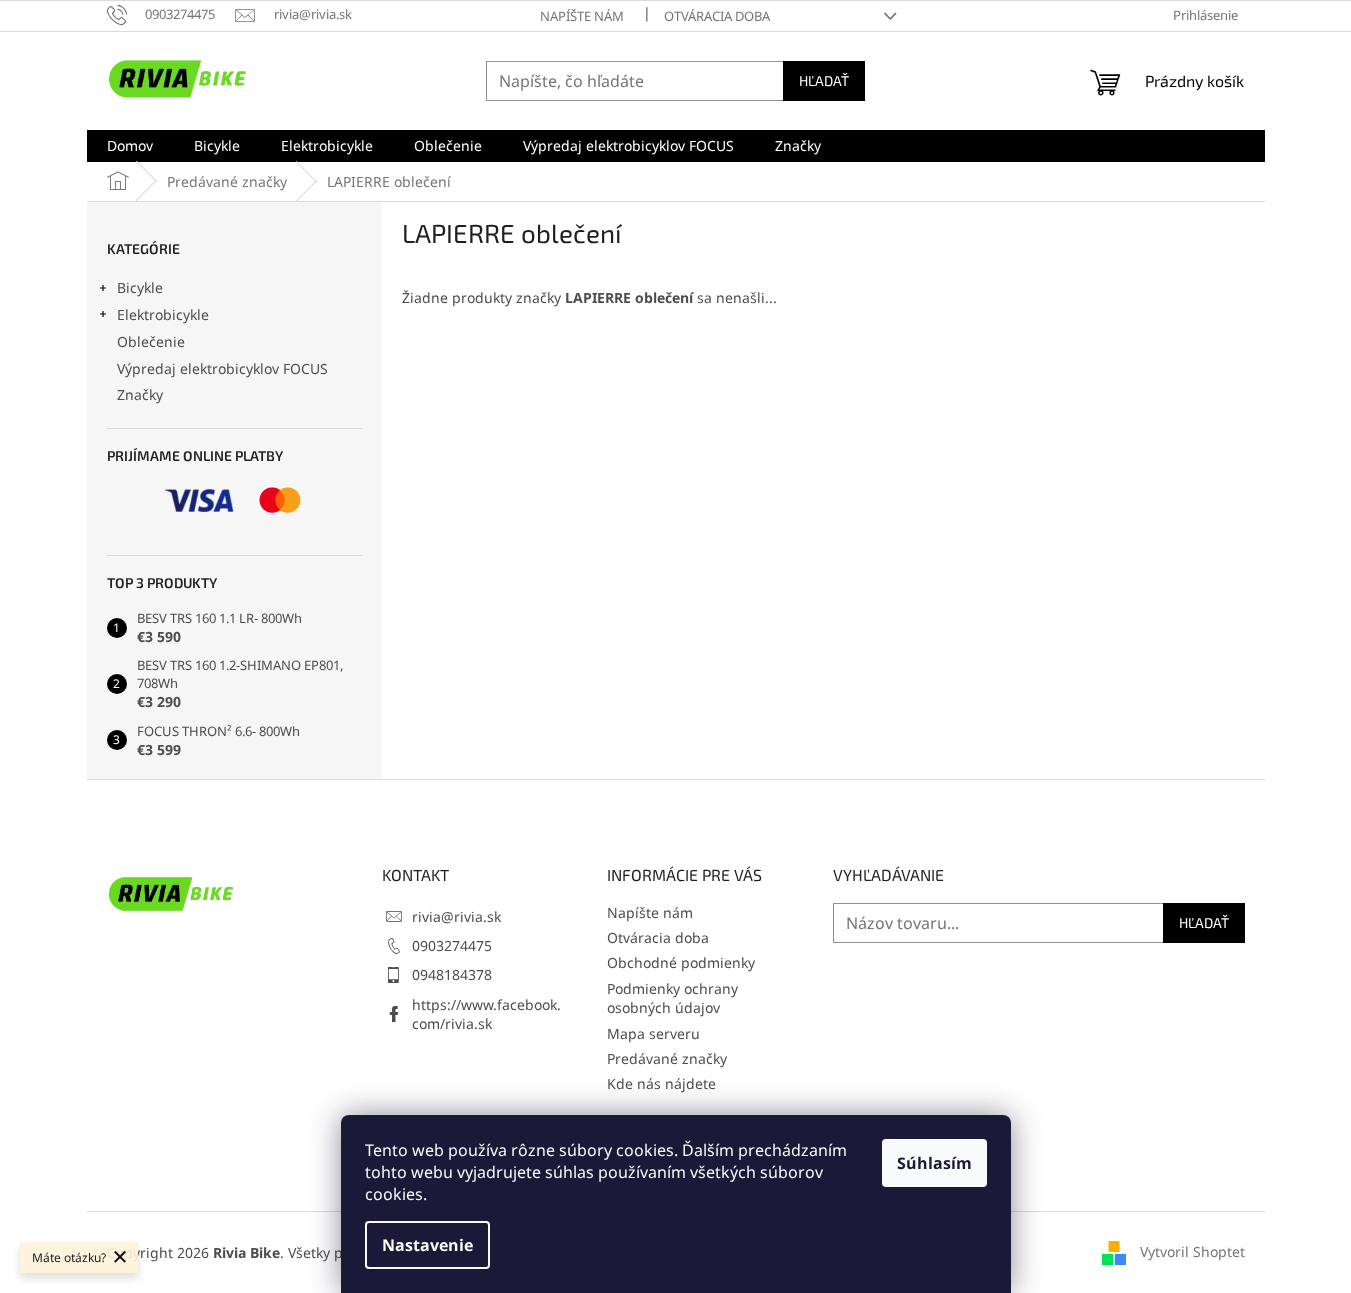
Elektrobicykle (163, 314)
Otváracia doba (717, 16)
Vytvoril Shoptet (1192, 1250)
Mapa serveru (653, 1033)
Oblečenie (151, 341)
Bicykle (140, 287)
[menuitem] (130, 146)
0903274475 (452, 945)
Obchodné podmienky (681, 962)
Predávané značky (667, 1058)
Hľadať (824, 80)
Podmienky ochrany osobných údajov (672, 998)
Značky (140, 394)
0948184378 (452, 974)
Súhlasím (934, 1163)
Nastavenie (427, 1245)
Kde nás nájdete (661, 1083)
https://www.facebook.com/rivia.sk (486, 1014)
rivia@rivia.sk (456, 916)
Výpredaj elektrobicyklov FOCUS (222, 368)
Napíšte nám (582, 16)
